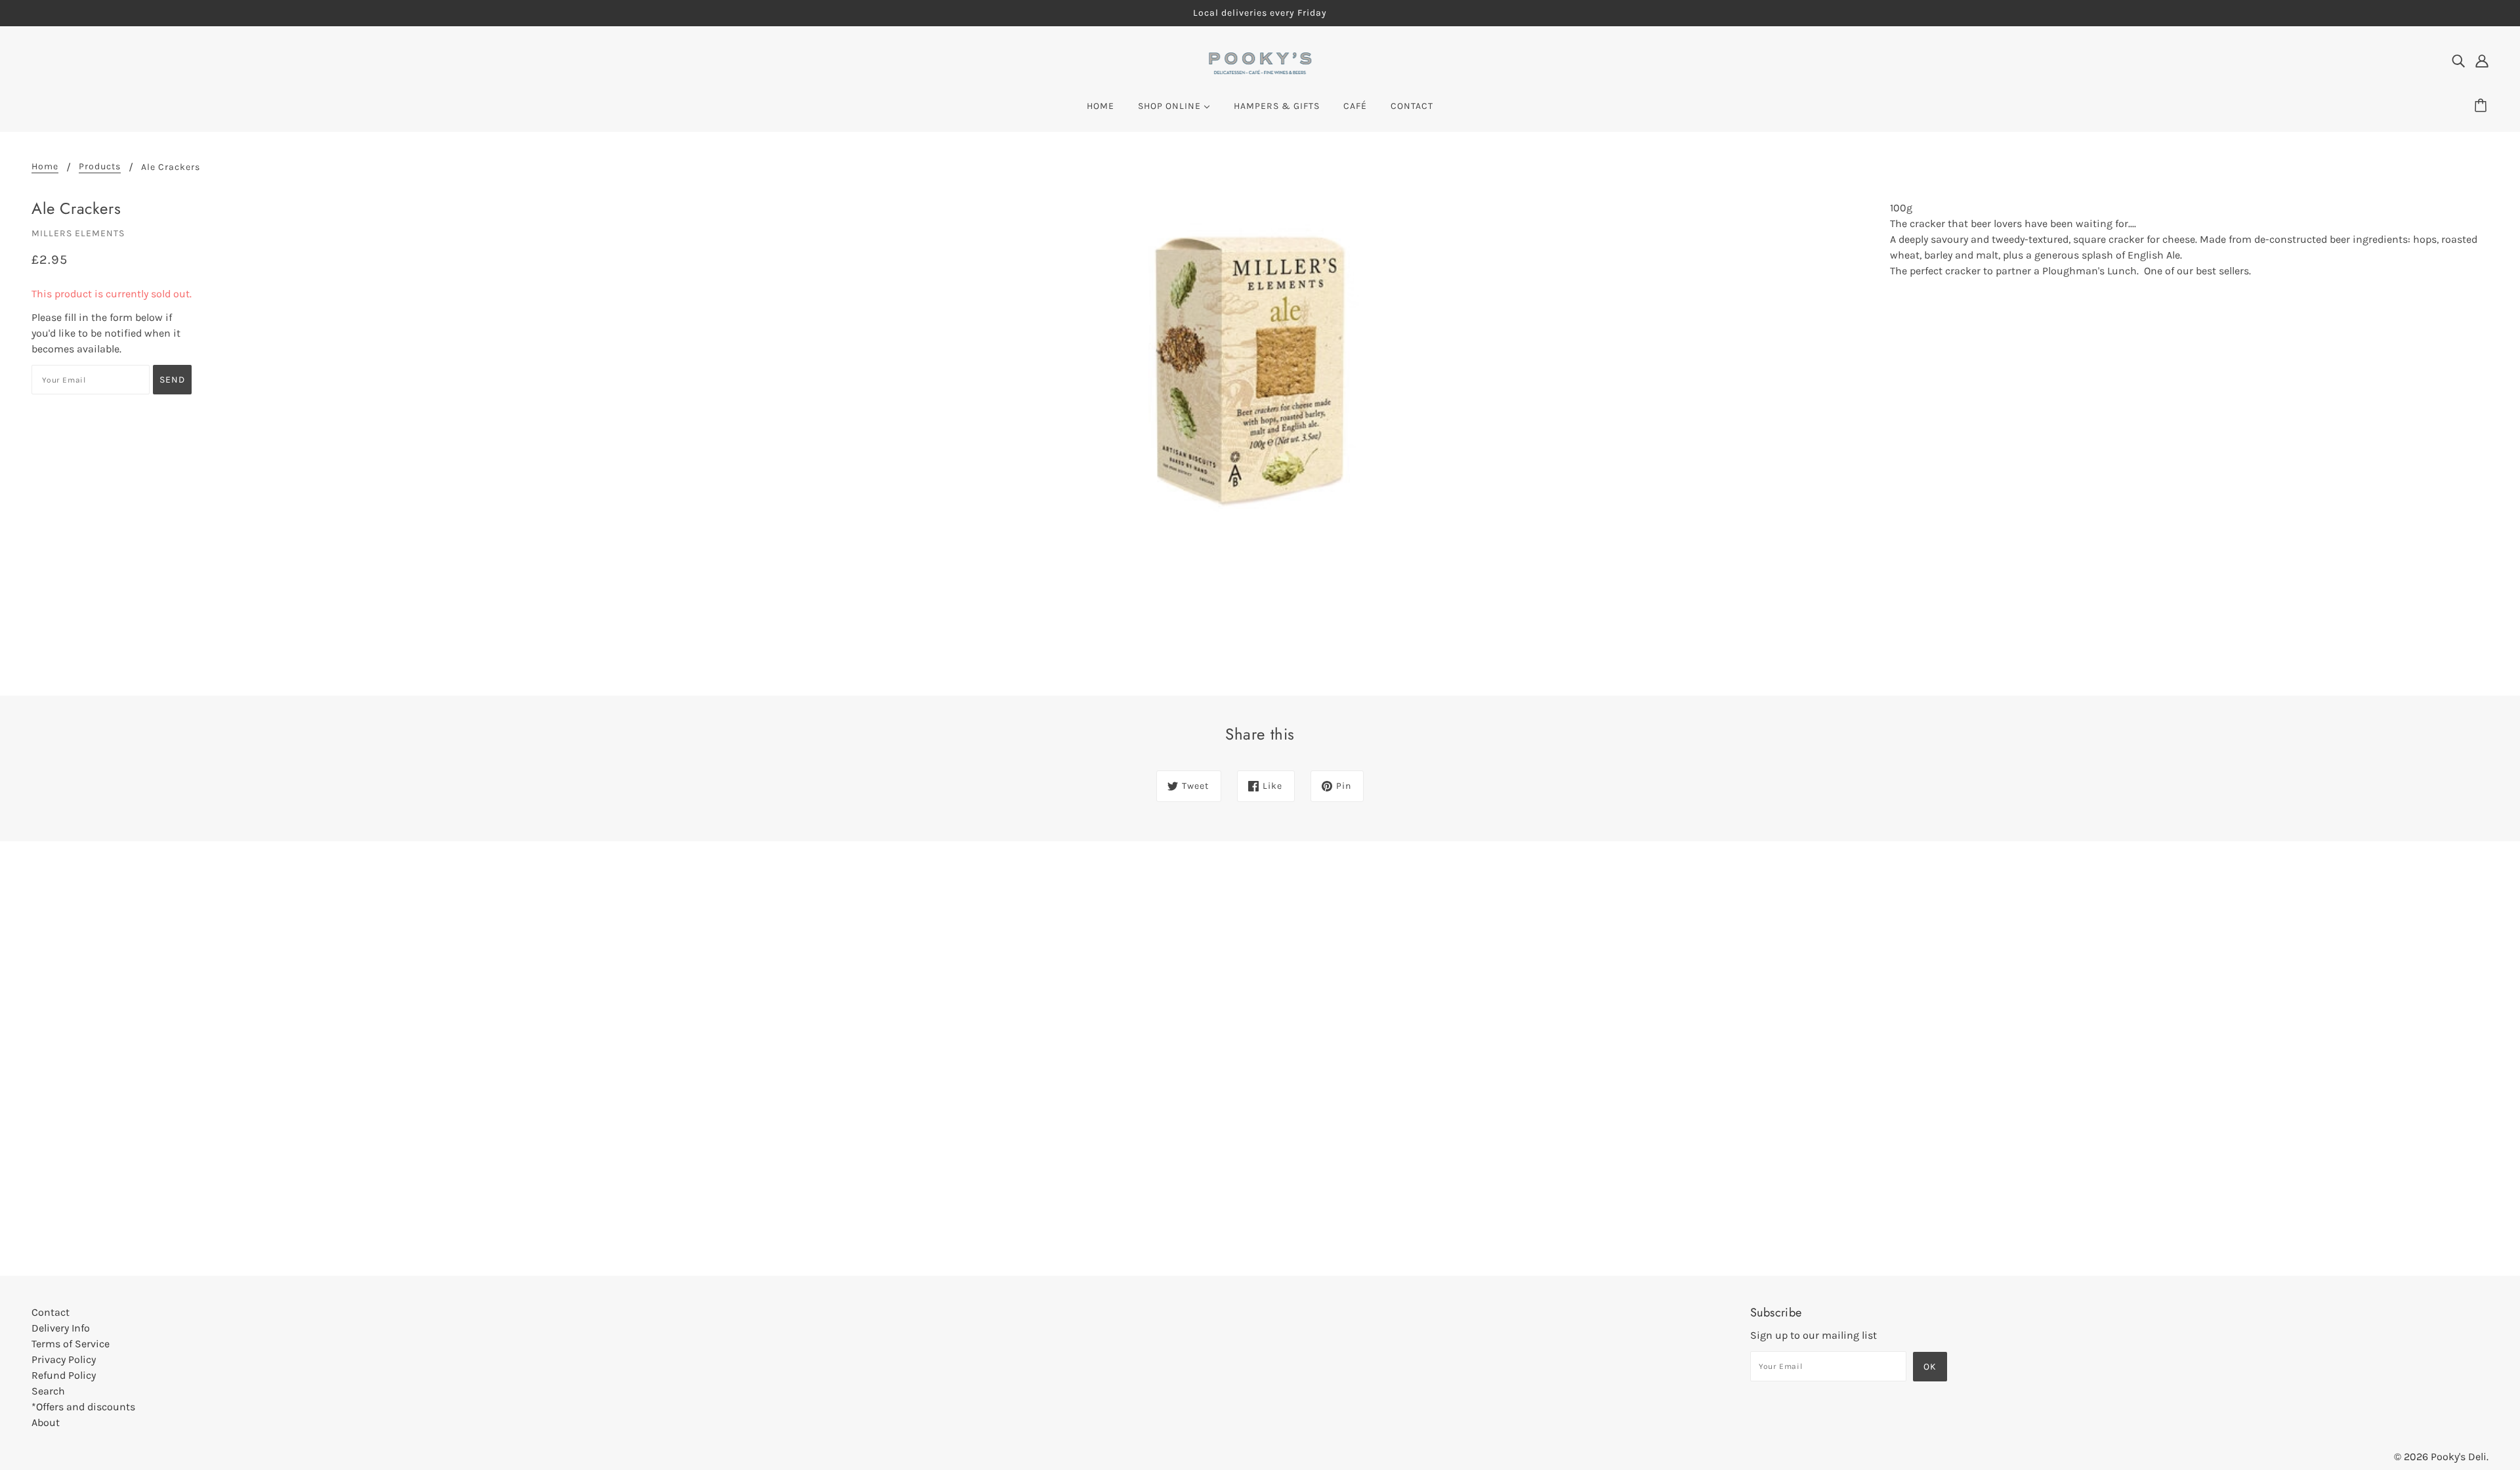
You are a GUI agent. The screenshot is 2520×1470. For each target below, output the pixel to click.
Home (45, 167)
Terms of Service (71, 1344)
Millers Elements (78, 233)
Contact (51, 1312)
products (100, 167)
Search (48, 1391)
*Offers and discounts (83, 1407)
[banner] (1260, 62)
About (46, 1422)
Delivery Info (61, 1328)
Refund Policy (64, 1375)
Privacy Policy (64, 1359)
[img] (2458, 60)
